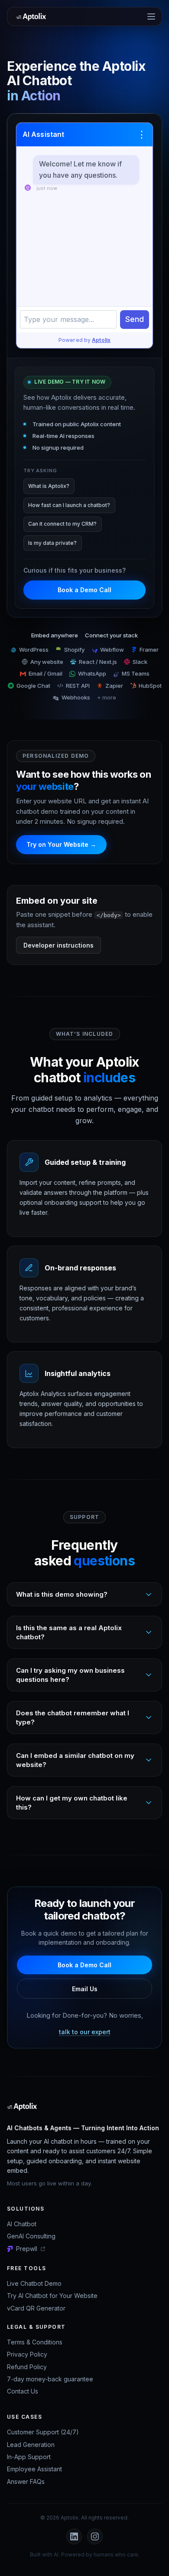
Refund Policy (27, 2367)
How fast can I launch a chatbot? (69, 505)
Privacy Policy (27, 2354)
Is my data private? (52, 543)
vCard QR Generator (36, 2308)
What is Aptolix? (49, 486)
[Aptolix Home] (33, 17)
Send (135, 319)
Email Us (85, 1989)
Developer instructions (58, 945)
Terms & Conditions (35, 2342)
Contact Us (23, 2391)
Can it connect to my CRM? (62, 524)
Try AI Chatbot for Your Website (52, 2296)
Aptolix (101, 340)
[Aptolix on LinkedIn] (74, 2536)
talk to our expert (85, 2032)
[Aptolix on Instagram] (95, 2536)
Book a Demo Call (84, 590)
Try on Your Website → (61, 844)
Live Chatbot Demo (34, 2283)
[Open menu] (151, 17)
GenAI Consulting (31, 2236)
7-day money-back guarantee (50, 2379)
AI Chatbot (22, 2224)
